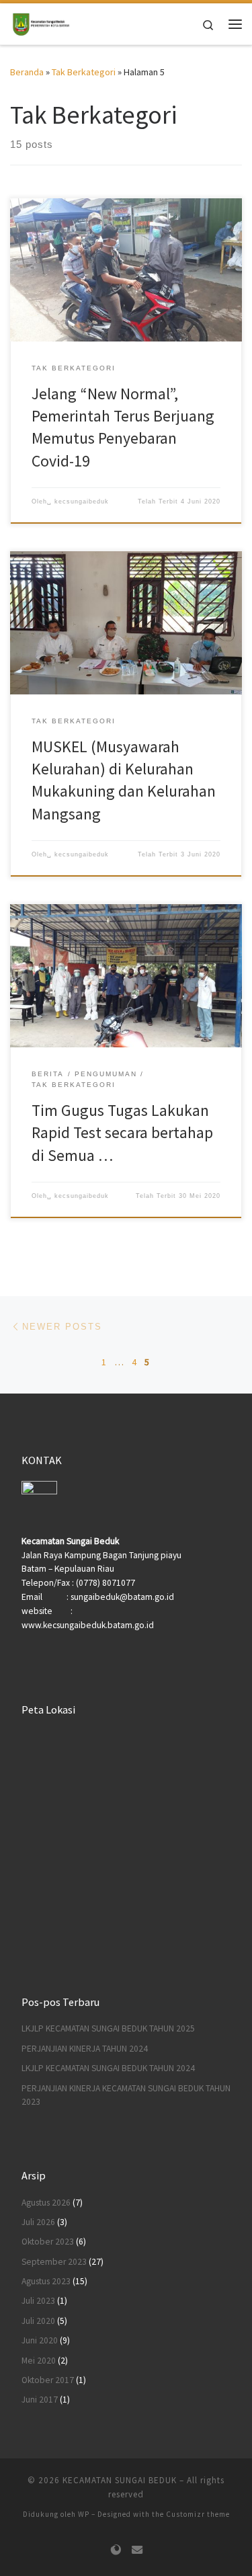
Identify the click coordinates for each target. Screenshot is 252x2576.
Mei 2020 (39, 2361)
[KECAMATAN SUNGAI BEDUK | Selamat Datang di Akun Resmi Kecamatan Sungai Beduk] (40, 22)
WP (84, 2514)
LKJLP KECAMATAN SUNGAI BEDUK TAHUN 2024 (108, 2068)
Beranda (27, 72)
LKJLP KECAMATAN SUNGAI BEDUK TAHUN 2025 (108, 2028)
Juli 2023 (38, 2301)
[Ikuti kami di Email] (137, 2550)
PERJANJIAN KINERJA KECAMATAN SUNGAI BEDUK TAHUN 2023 (126, 2095)
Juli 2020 (38, 2321)
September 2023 (54, 2262)
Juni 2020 (40, 2340)
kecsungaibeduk (82, 501)
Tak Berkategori (84, 72)
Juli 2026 (38, 2222)
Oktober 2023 (48, 2242)
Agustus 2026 (46, 2203)
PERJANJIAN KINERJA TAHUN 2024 (85, 2049)
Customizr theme (198, 2514)
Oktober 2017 (48, 2380)
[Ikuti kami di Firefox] (116, 2550)
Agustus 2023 (46, 2281)
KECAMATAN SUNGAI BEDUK (120, 2480)
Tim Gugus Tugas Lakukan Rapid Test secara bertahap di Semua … (122, 1133)
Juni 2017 (40, 2400)
